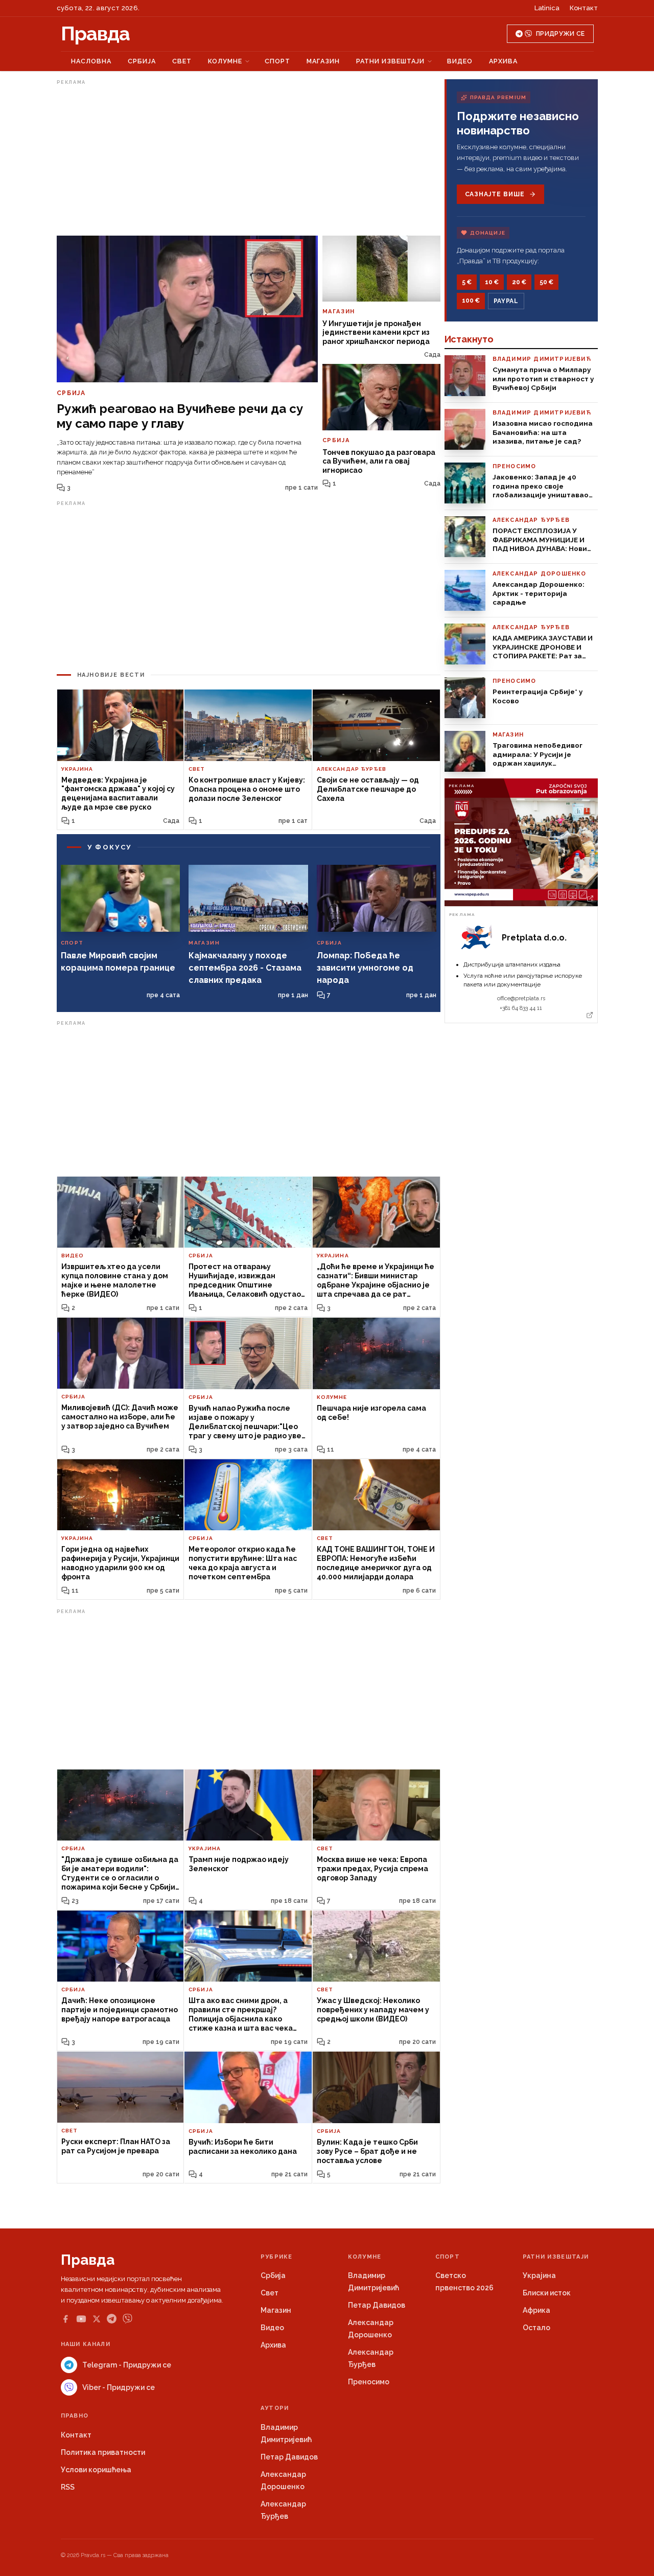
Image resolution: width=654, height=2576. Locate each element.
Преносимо (369, 2382)
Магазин (323, 61)
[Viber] (127, 2319)
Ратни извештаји (390, 61)
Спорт (277, 61)
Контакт (584, 8)
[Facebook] (65, 2319)
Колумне (225, 61)
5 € (467, 282)
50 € (546, 282)
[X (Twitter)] (97, 2319)
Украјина (539, 2275)
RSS (68, 2487)
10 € (492, 282)
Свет (182, 61)
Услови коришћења (96, 2470)
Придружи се (560, 34)
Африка (536, 2310)
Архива (503, 61)
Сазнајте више (495, 194)
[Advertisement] (249, 160)
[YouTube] (81, 2319)
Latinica (547, 8)
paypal (506, 301)
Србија (142, 61)
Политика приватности (103, 2452)
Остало (536, 2328)
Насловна (91, 61)
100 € (471, 301)
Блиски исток (547, 2293)
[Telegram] (112, 2319)
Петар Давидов (377, 2305)
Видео (460, 61)
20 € (519, 282)
